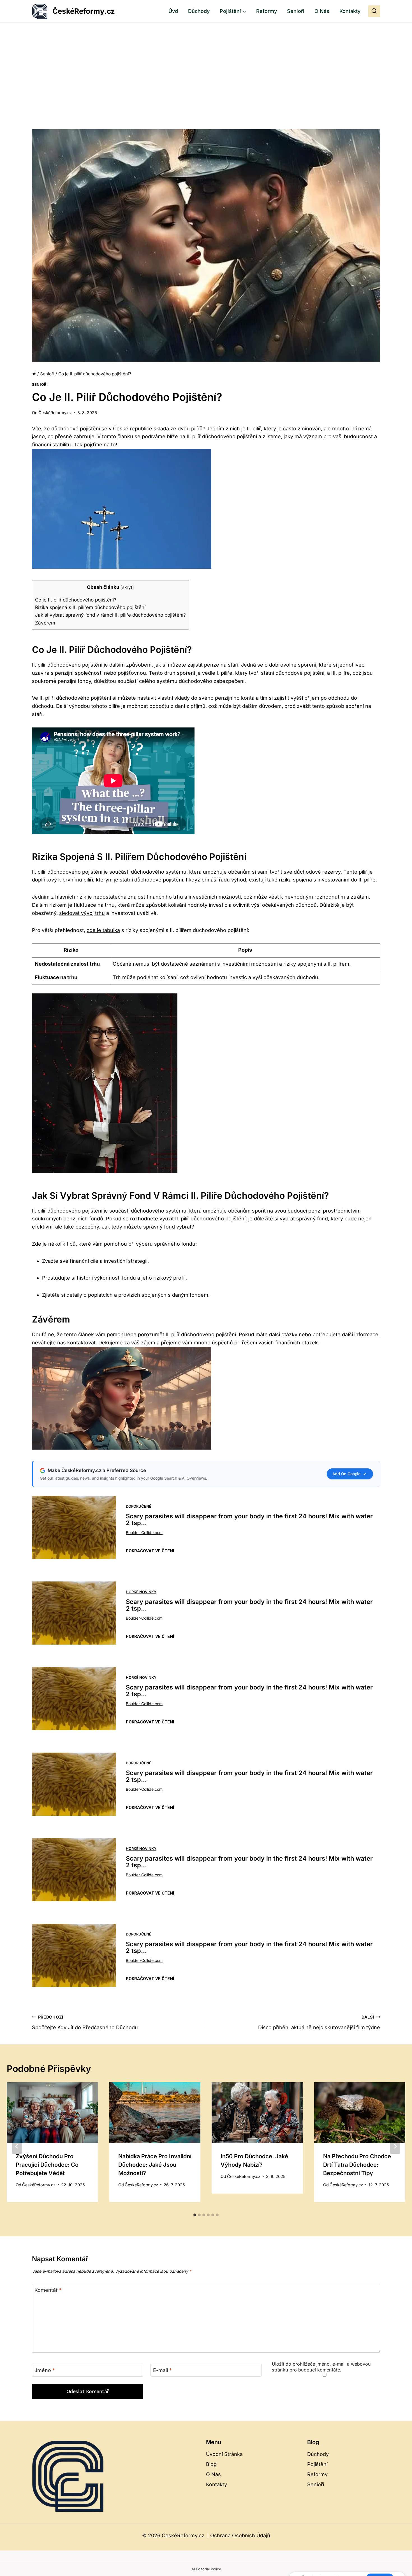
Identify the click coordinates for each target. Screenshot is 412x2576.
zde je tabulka (103, 930)
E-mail (162, 2370)
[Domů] (34, 374)
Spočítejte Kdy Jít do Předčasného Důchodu (85, 2022)
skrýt (127, 587)
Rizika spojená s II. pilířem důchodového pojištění (90, 607)
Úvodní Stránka (224, 2454)
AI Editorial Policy (206, 2569)
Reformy (267, 11)
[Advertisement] (206, 65)
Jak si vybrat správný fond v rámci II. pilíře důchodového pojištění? (110, 615)
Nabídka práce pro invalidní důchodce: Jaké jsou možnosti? (155, 2165)
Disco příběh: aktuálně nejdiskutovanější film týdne (319, 2022)
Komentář (48, 2290)
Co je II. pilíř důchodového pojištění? (76, 600)
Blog (211, 2464)
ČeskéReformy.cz (55, 413)
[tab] (195, 2215)
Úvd (173, 11)
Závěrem (45, 623)
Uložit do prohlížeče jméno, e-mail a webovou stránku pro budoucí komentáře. (321, 2367)
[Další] (395, 2146)
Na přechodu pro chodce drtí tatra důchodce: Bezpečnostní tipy (357, 2165)
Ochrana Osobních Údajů (240, 2535)
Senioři (296, 11)
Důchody (199, 11)
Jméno (45, 2370)
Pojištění (317, 2464)
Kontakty (350, 11)
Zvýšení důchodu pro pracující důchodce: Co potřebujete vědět (47, 2165)
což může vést (261, 897)
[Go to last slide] (17, 2146)
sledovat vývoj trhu (82, 913)
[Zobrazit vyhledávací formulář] (374, 11)
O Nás (322, 11)
